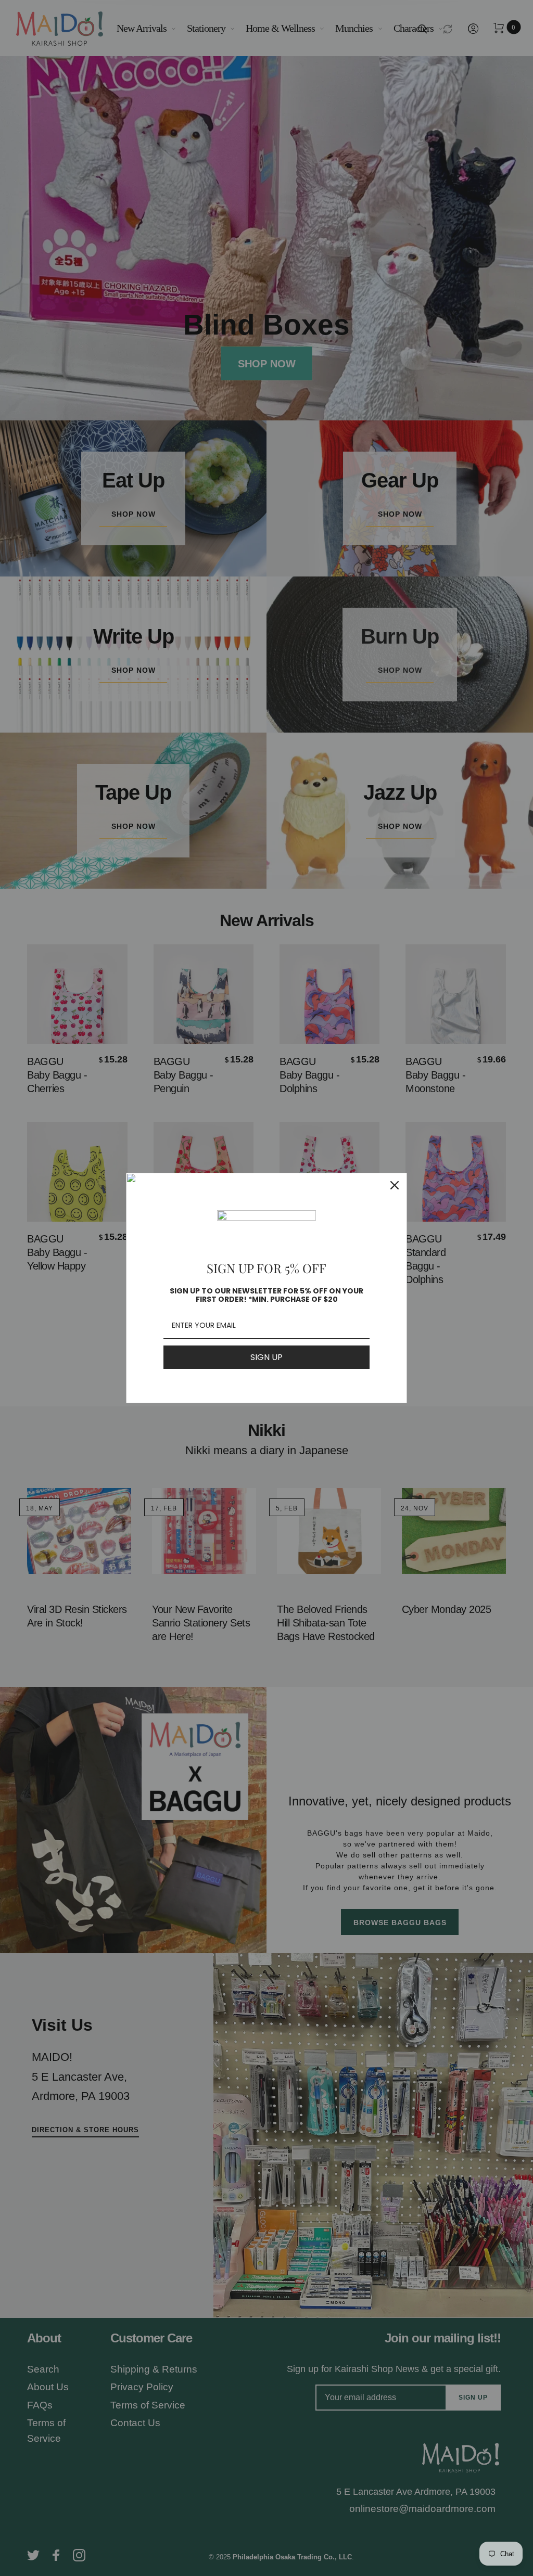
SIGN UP (266, 1357)
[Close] (395, 1185)
